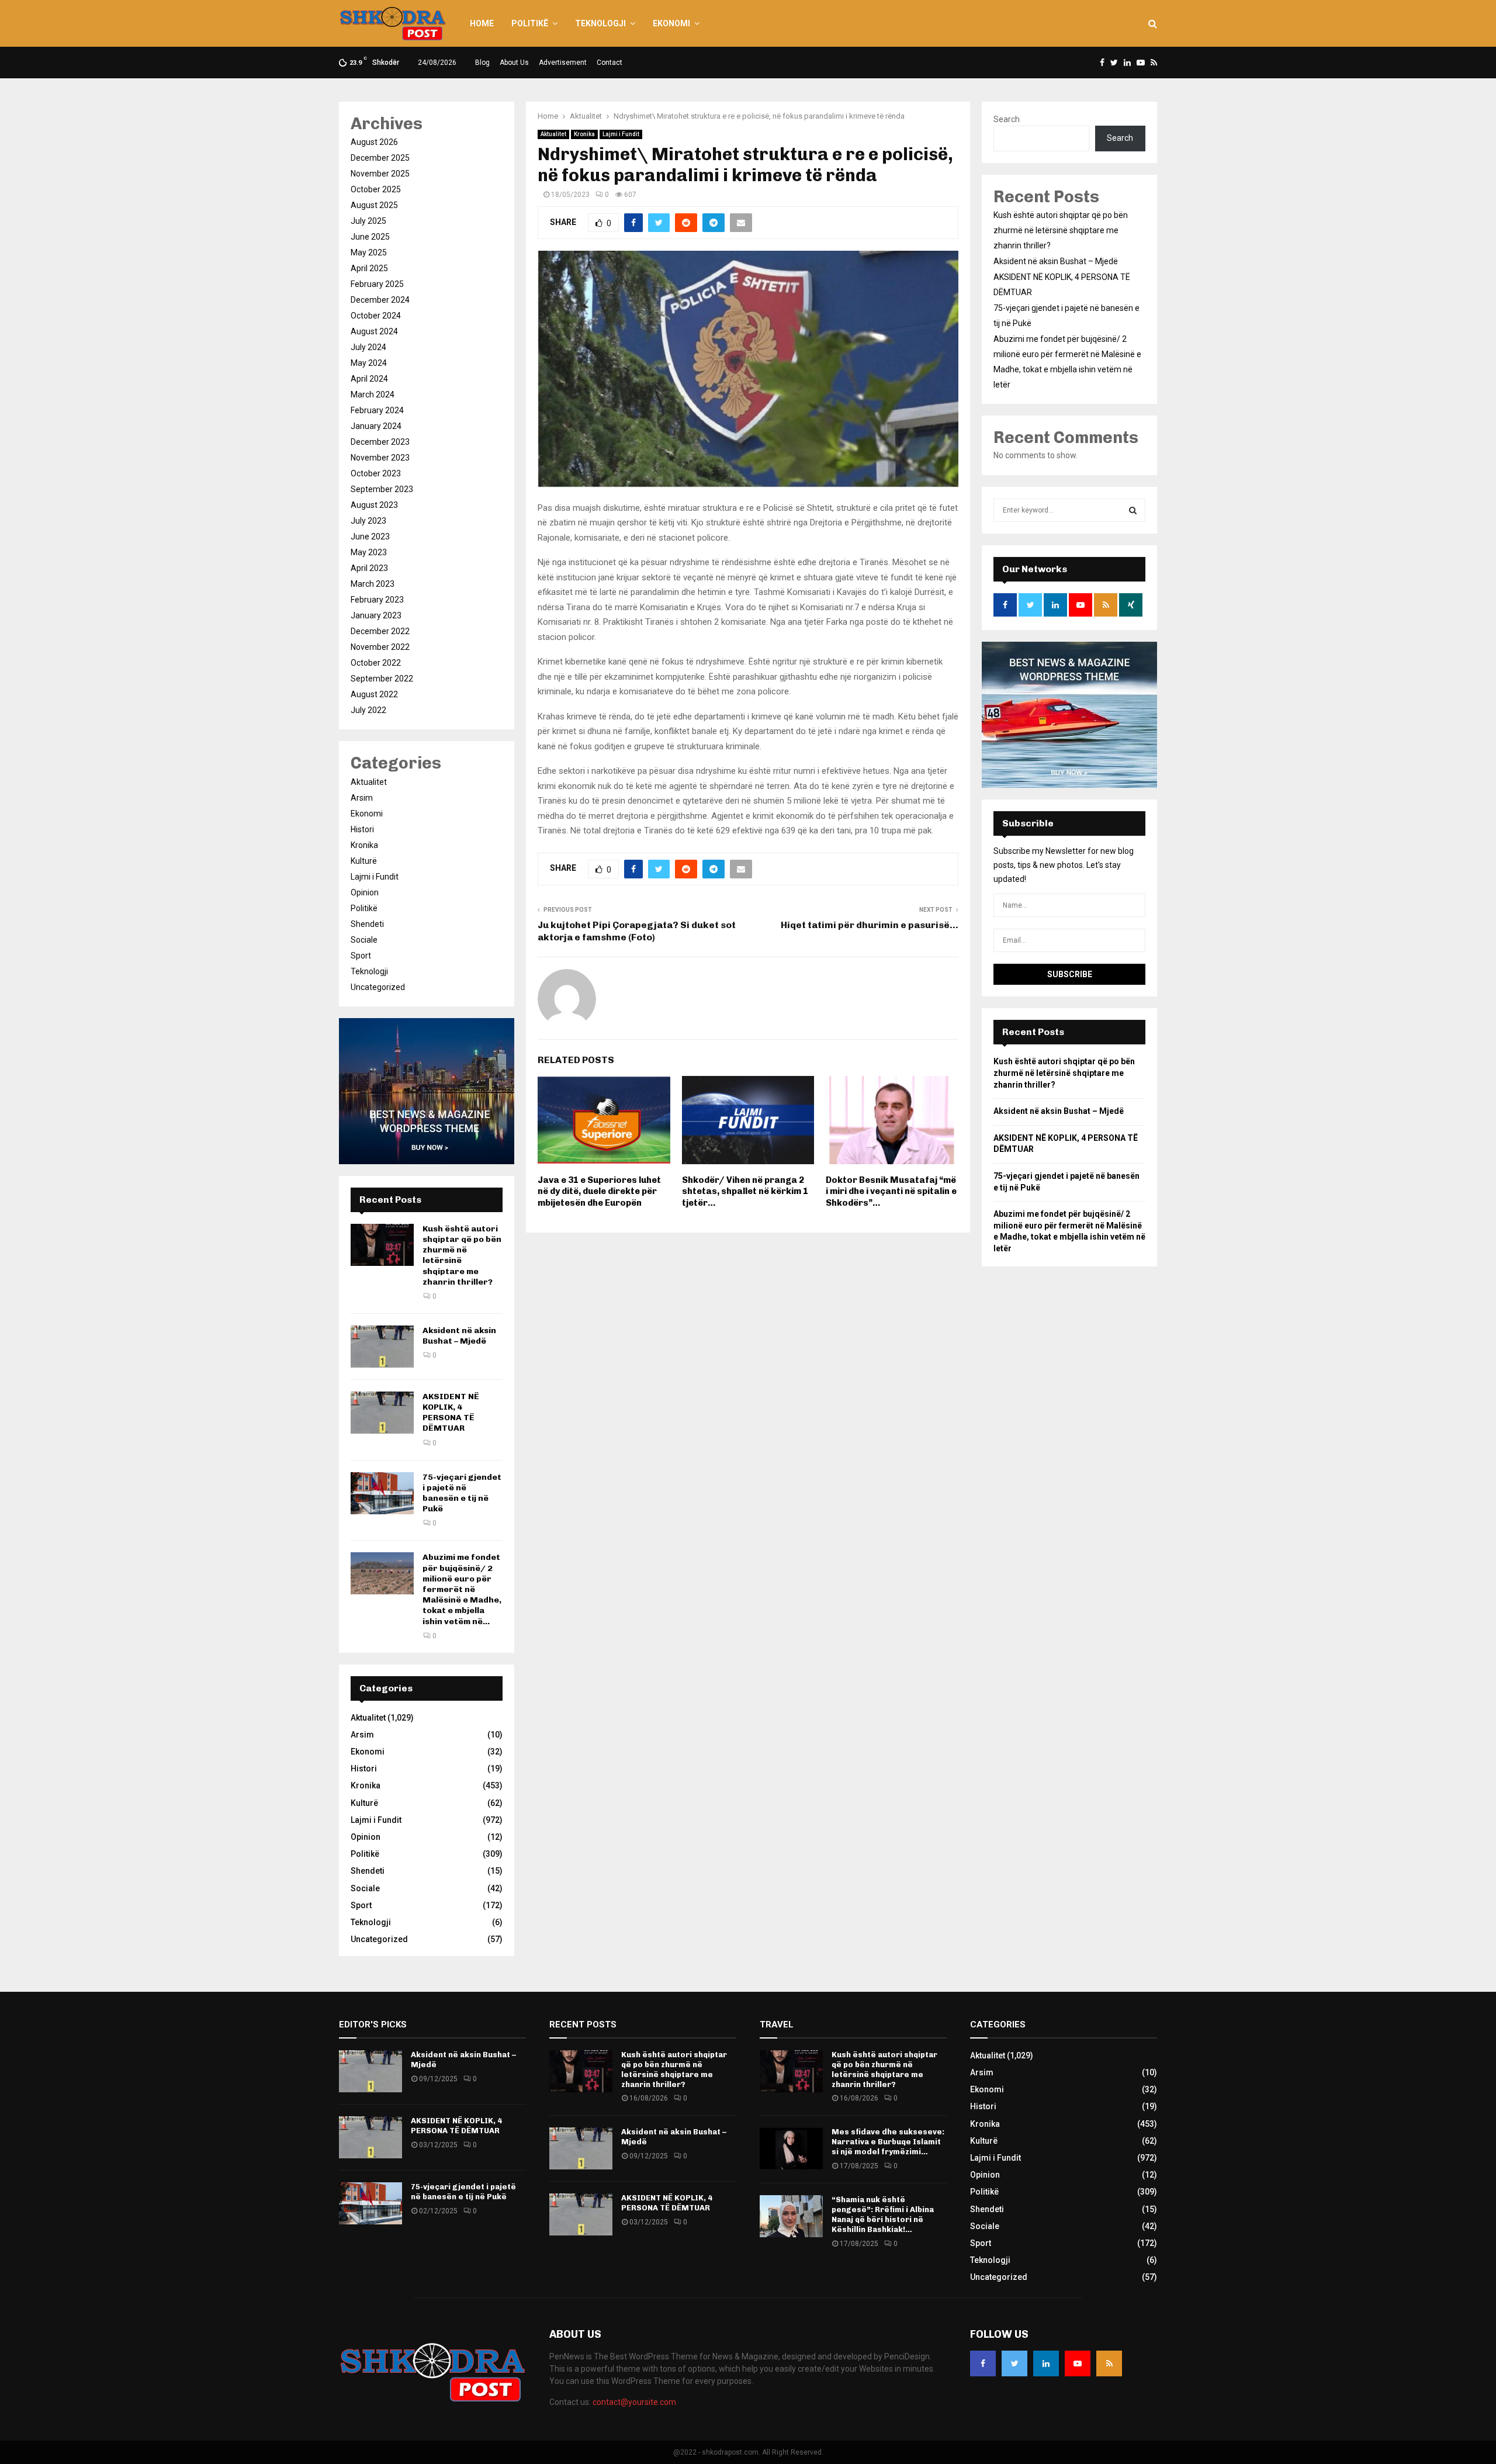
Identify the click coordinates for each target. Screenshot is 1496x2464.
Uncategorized (378, 987)
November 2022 (380, 647)
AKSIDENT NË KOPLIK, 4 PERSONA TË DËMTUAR (451, 1413)
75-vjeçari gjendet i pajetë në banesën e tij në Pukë (462, 1493)
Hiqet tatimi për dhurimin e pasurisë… (870, 925)
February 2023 (377, 600)
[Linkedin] (1046, 2363)
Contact (610, 63)
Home (482, 23)
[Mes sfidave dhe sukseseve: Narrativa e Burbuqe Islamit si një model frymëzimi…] (791, 2148)
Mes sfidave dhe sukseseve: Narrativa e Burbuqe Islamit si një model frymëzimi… (888, 2142)
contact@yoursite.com (634, 2402)
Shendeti (367, 924)
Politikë (530, 23)
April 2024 (369, 379)
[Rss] (1109, 2363)
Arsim (362, 798)
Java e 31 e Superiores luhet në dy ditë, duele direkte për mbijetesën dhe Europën (599, 1191)
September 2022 (382, 679)
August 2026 (374, 142)
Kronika (584, 134)
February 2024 (377, 410)
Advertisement (563, 63)
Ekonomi (671, 23)
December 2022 (380, 631)
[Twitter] (1014, 2363)
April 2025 (369, 268)
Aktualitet (553, 134)
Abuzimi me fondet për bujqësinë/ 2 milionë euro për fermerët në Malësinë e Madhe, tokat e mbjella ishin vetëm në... (462, 1589)
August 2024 (374, 331)
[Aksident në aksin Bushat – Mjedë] (382, 1347)
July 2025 (368, 221)
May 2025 (369, 252)
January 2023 (376, 615)
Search (1007, 119)
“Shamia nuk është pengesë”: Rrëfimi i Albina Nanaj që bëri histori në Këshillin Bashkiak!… (883, 2214)
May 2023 (369, 552)
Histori (362, 829)
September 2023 (382, 489)
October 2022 (376, 663)
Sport (361, 956)
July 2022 (368, 710)
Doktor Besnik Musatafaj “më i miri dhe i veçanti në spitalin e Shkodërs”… (891, 1191)
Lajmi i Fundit (621, 134)
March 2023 (373, 584)
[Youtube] (1078, 2363)
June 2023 (370, 537)
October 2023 (376, 473)
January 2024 (376, 426)
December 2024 (380, 300)
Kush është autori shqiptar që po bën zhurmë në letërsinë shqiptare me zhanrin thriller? (1061, 230)
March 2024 (373, 394)
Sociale (364, 940)
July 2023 (368, 521)
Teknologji (600, 23)
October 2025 (376, 189)
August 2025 (374, 205)
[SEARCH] (1133, 510)
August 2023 (374, 505)
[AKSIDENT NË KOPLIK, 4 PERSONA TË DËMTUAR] (382, 1413)
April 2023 (369, 568)
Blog (482, 63)
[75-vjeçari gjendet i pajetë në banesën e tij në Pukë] (382, 1493)
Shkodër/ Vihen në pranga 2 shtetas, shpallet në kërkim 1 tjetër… (745, 1191)
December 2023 (380, 442)
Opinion (365, 892)
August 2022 (374, 694)
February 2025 (377, 284)
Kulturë (364, 861)
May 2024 (369, 363)
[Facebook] (983, 2363)
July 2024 (368, 347)
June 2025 (370, 237)
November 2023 (380, 458)
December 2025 (380, 158)
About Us (514, 63)
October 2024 (376, 316)
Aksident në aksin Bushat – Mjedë (459, 1336)
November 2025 (380, 174)
